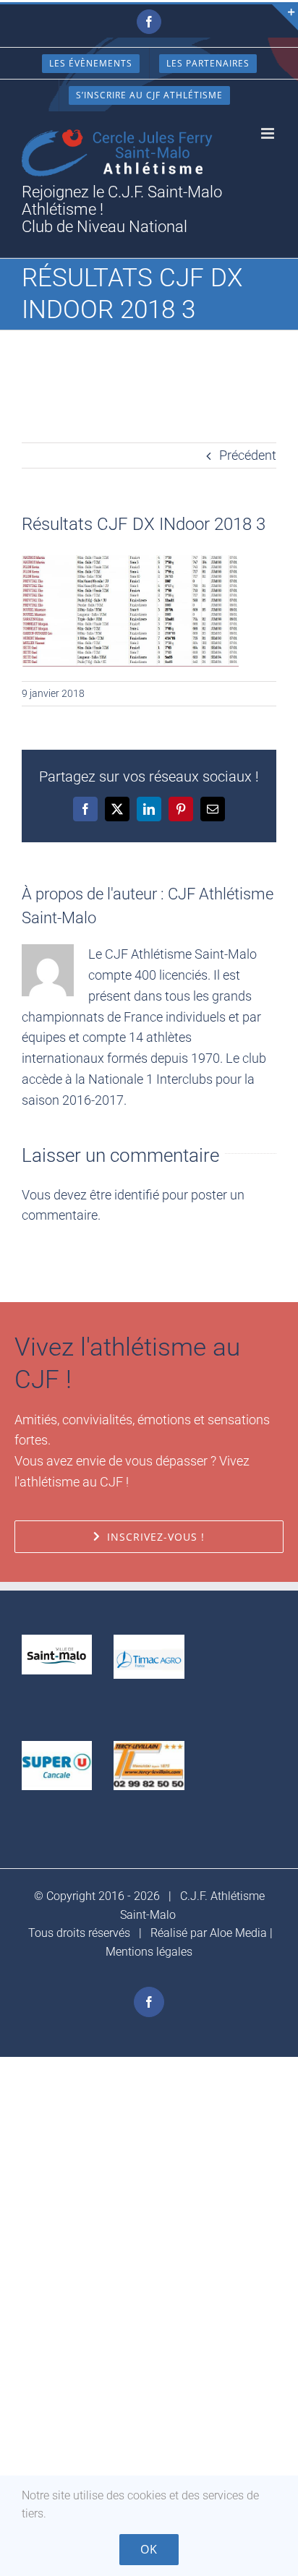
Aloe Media (238, 1933)
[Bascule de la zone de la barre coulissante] (285, 17)
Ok (149, 2549)
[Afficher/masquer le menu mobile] (269, 133)
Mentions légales (149, 1952)
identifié (137, 1195)
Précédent (248, 455)
